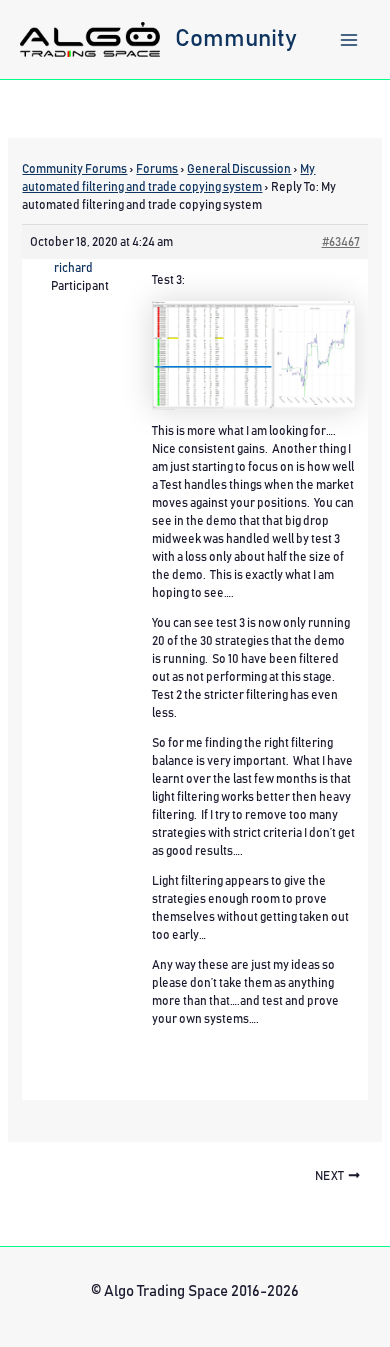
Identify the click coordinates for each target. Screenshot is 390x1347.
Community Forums (74, 169)
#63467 (341, 242)
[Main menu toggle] (349, 40)
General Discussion (239, 169)
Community (236, 39)
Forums (157, 169)
